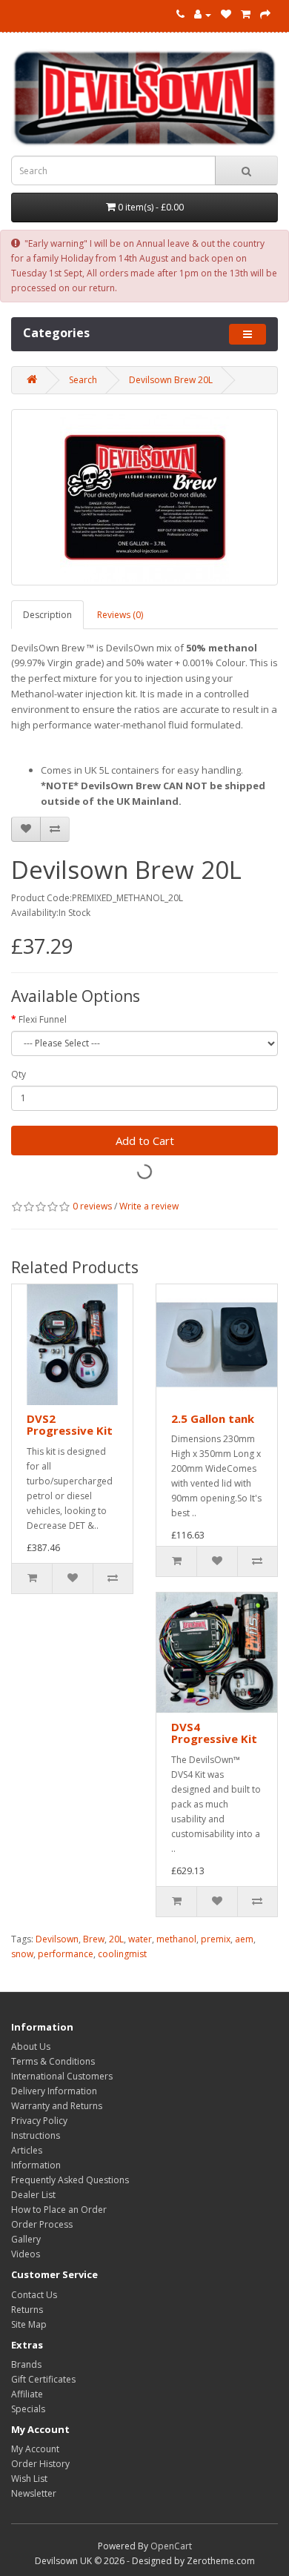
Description (47, 615)
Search (83, 380)
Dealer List (33, 2195)
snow (22, 1954)
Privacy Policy (39, 2121)
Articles (27, 2150)
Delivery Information (54, 2091)
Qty (19, 1074)
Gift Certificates (43, 2379)
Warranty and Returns (57, 2106)
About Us (31, 2046)
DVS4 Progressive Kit (214, 1733)
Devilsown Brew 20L (171, 380)
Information (36, 2165)
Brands (26, 2364)
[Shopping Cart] (246, 14)
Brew (94, 1939)
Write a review (149, 1206)
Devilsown (57, 1939)
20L (116, 1939)
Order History (40, 2464)
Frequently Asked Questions (70, 2180)
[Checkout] (265, 14)
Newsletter (34, 2493)
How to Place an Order (59, 2210)
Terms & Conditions (53, 2061)
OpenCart (171, 2546)
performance (66, 1954)
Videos (26, 2254)
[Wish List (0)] (226, 14)
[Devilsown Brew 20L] (144, 497)
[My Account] (203, 14)
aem (244, 1939)
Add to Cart (145, 1141)
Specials (28, 2409)
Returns (27, 2310)
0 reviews (92, 1206)
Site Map (29, 2324)
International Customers (62, 2076)
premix (216, 1939)
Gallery (26, 2239)
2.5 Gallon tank (213, 1418)
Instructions (36, 2135)
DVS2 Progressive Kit (70, 1425)
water (140, 1939)
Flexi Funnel (43, 1019)
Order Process (42, 2224)
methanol (176, 1939)
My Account (35, 2449)
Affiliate (27, 2394)
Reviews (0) (120, 615)
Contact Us (34, 2295)
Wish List (29, 2479)
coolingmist (122, 1954)
